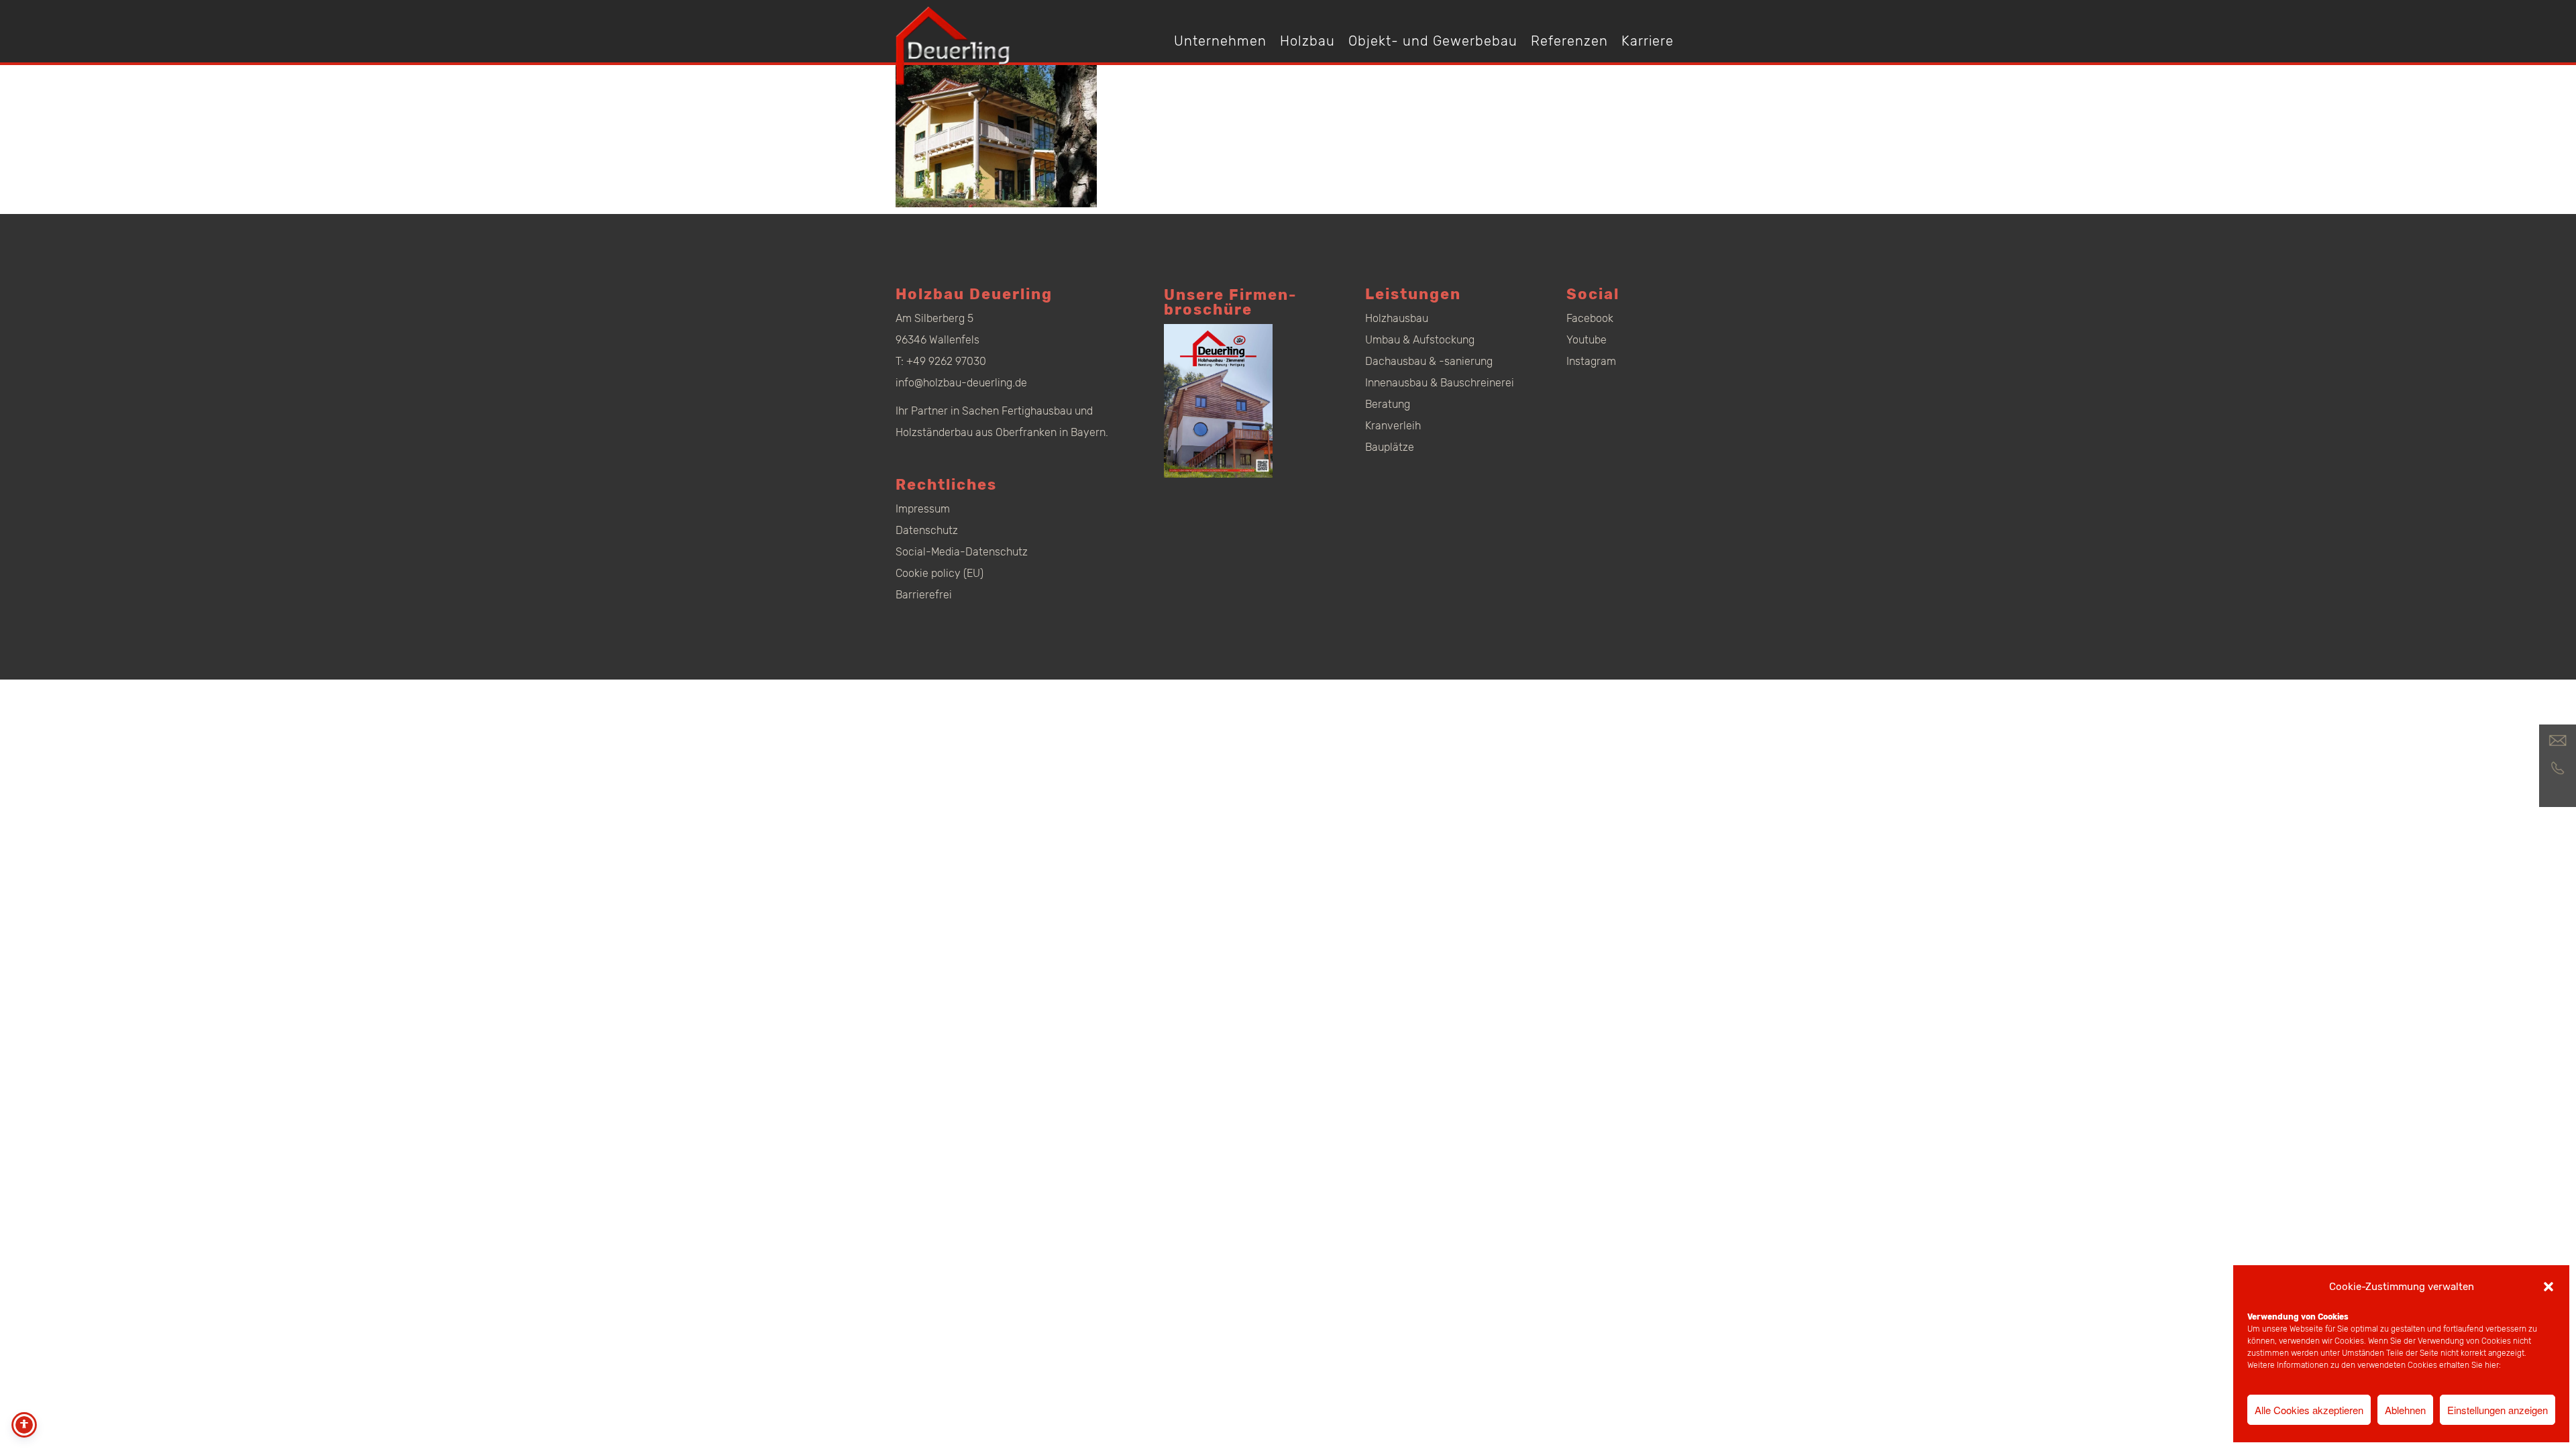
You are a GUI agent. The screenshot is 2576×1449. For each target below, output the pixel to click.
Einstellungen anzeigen (2498, 1410)
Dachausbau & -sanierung (1429, 361)
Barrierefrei (924, 595)
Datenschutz (927, 530)
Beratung (1388, 404)
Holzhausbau (1397, 318)
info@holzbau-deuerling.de (961, 383)
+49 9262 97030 (946, 361)
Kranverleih (1393, 426)
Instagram (1591, 361)
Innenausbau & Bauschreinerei (1440, 383)
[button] (2548, 1287)
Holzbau (1307, 41)
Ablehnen (2405, 1410)
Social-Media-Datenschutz (962, 552)
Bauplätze (1390, 447)
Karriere (1648, 41)
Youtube (1587, 340)
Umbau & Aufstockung (1420, 340)
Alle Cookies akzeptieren (2309, 1410)
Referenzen (1569, 41)
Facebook (1590, 318)
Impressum (923, 509)
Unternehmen (1220, 41)
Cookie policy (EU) (940, 573)
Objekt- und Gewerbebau (1433, 41)
